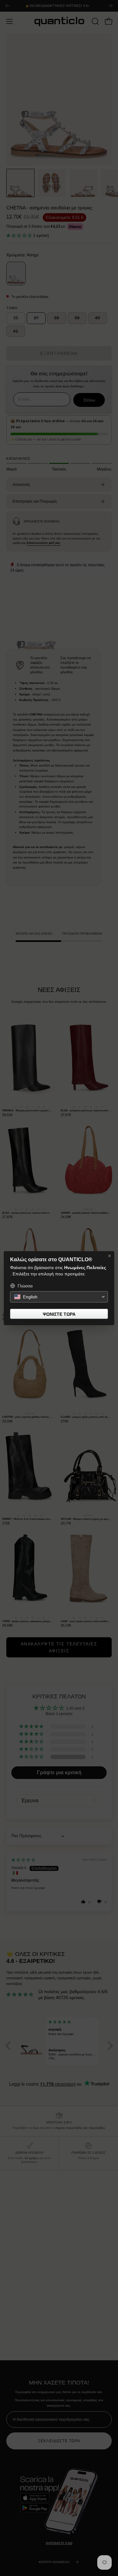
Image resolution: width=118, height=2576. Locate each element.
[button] (59, 1297)
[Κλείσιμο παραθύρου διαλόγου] (110, 1256)
